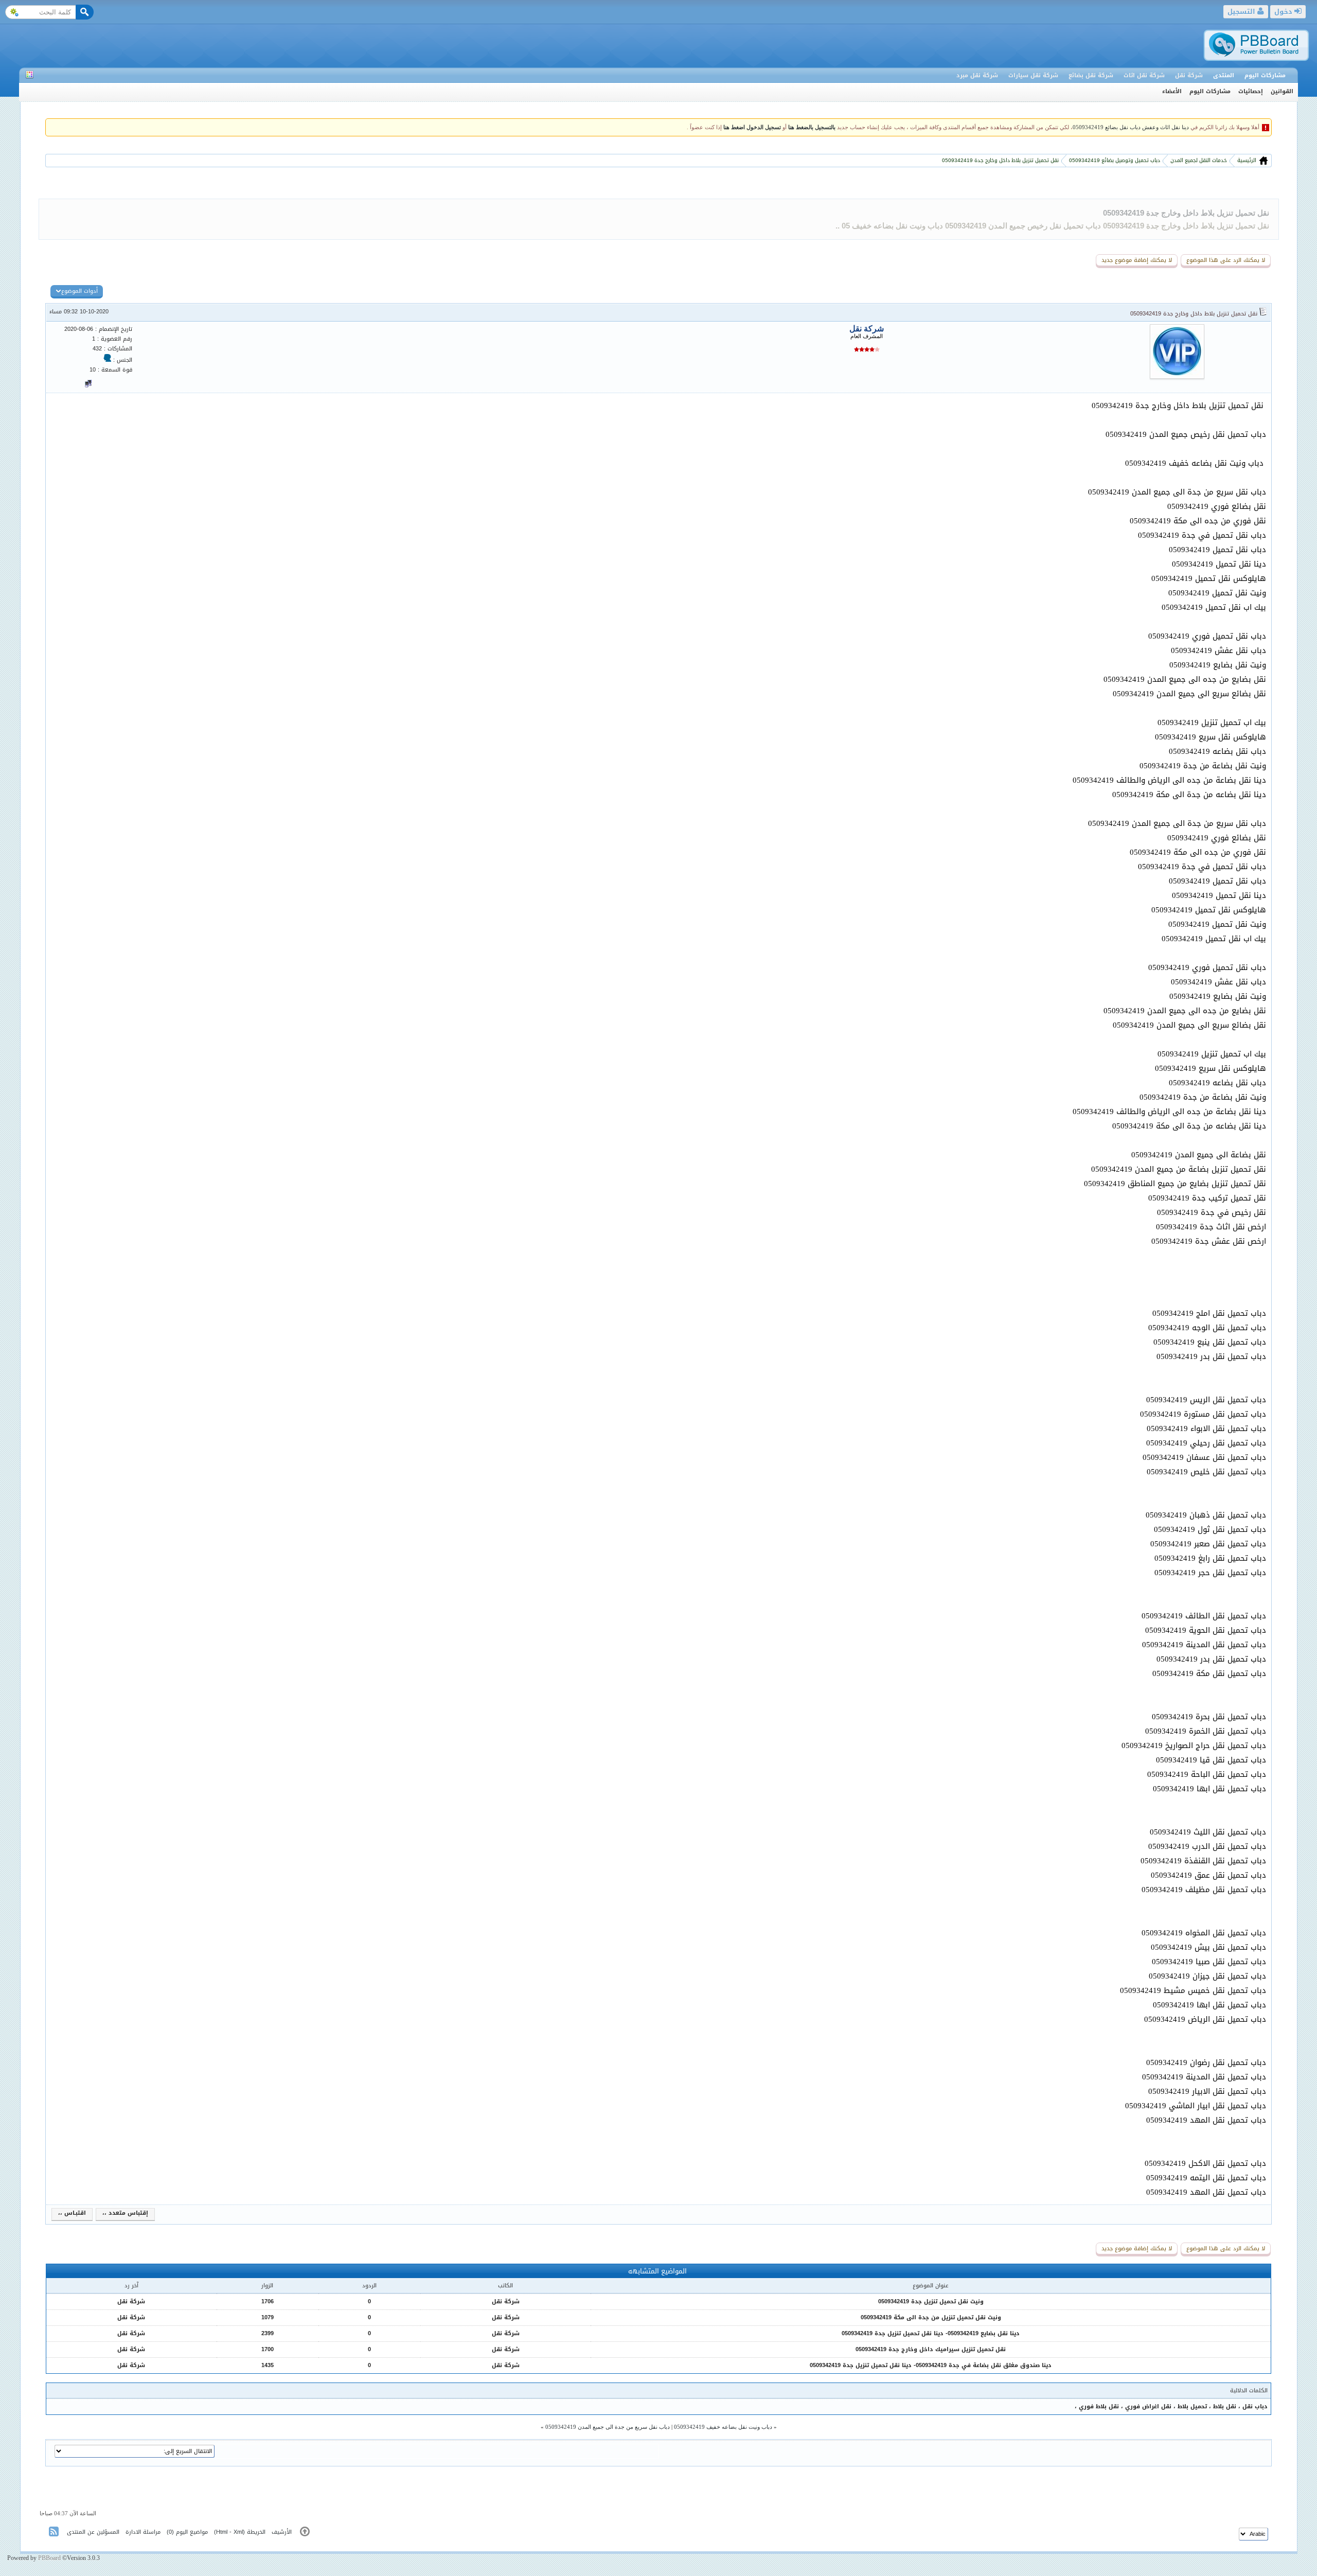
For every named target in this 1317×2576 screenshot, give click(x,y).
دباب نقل (1255, 2406)
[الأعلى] (305, 2534)
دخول (1284, 12)
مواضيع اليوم (192, 2532)
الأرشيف (282, 2532)
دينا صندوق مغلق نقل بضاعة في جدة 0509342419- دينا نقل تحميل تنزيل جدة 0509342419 (931, 2365)
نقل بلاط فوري (1099, 2406)
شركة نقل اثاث (1144, 75)
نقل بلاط (1225, 2406)
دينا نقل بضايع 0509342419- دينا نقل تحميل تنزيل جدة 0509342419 (931, 2333)
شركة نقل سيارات (1033, 75)
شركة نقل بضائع (1091, 75)
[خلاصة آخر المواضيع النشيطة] (55, 2534)
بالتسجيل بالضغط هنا (812, 127)
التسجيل (1242, 12)
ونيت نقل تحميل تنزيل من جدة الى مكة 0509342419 (931, 2317)
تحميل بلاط (1192, 2406)
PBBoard (49, 2558)
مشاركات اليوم (1265, 75)
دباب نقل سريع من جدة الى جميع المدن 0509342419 (608, 2427)
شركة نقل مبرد (977, 75)
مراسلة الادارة (143, 2532)
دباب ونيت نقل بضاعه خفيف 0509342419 (723, 2427)
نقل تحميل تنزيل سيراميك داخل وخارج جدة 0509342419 (931, 2349)
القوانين (1282, 91)
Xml (238, 2532)
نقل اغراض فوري (1148, 2406)
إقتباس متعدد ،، (125, 2213)
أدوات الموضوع (79, 291)
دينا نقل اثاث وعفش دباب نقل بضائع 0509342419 (1131, 127)
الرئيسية (1246, 160)
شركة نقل (1189, 75)
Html (222, 2532)
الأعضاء (1172, 91)
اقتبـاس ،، (72, 2213)
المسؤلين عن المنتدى (93, 2532)
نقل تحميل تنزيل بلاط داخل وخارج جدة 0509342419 (1186, 213)
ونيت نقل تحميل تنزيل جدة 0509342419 (931, 2301)
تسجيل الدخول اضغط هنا (752, 127)
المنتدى (1224, 75)
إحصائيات (1251, 91)
